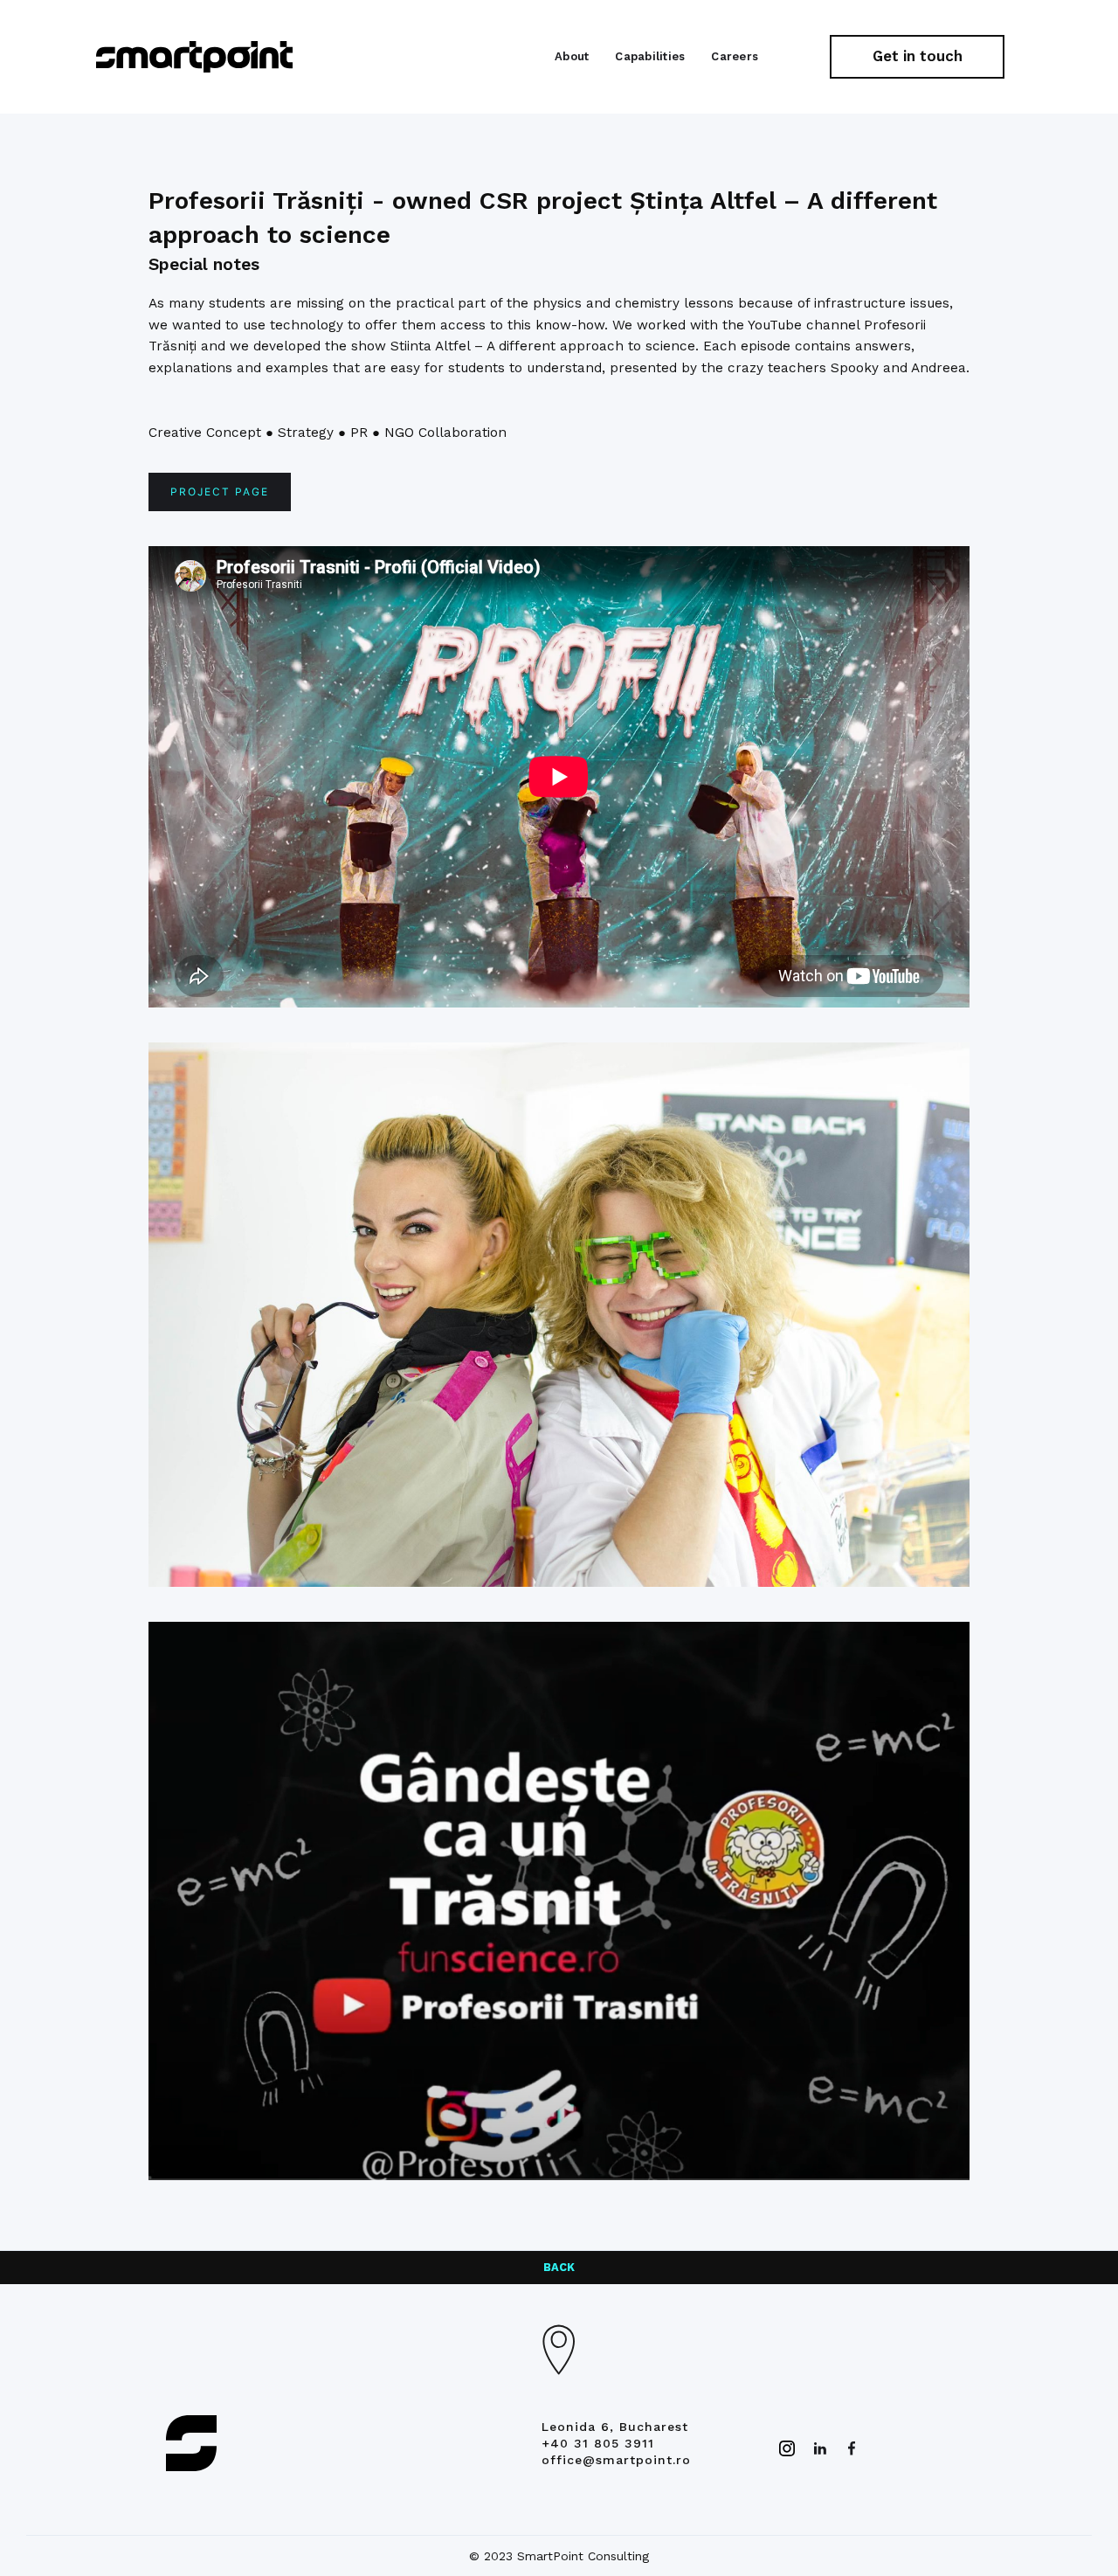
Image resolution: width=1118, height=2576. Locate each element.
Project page (220, 492)
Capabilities (650, 56)
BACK (559, 2267)
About (572, 56)
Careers (735, 56)
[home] (194, 57)
